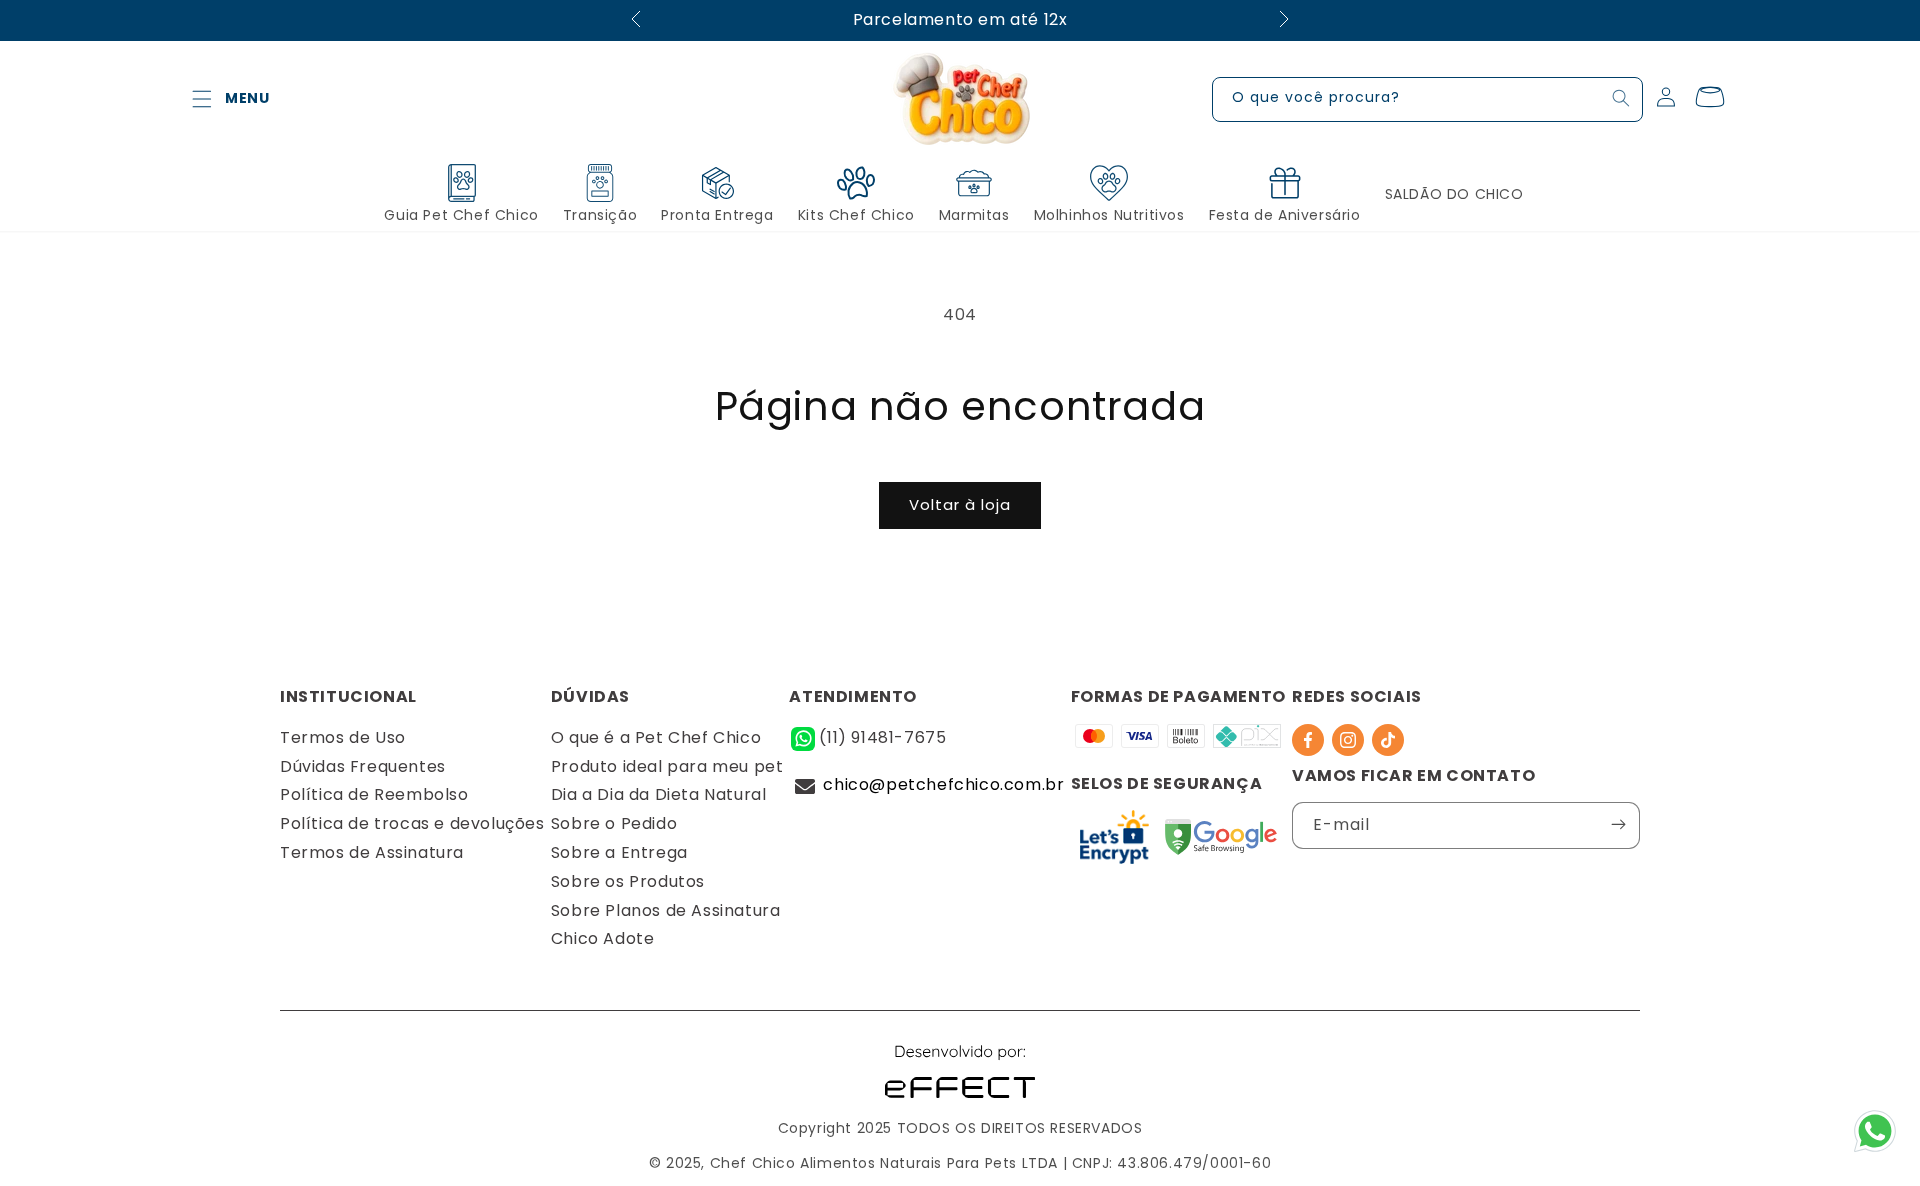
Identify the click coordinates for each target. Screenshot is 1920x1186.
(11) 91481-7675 (882, 737)
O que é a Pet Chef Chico (656, 737)
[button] (202, 99)
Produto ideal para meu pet (667, 766)
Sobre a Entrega (619, 852)
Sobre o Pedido (614, 823)
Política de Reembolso (374, 794)
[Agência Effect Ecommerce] (960, 1100)
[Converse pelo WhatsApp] (1875, 1150)
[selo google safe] (1114, 842)
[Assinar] (1618, 824)
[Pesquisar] (1621, 98)
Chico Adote (603, 938)
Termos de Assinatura (372, 852)
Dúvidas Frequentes (363, 766)
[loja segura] (1221, 842)
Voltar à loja (960, 504)
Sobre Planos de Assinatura (666, 910)
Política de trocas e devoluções (412, 823)
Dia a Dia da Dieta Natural (659, 794)
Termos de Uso (343, 737)
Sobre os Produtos (628, 881)
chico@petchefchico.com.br (943, 784)
